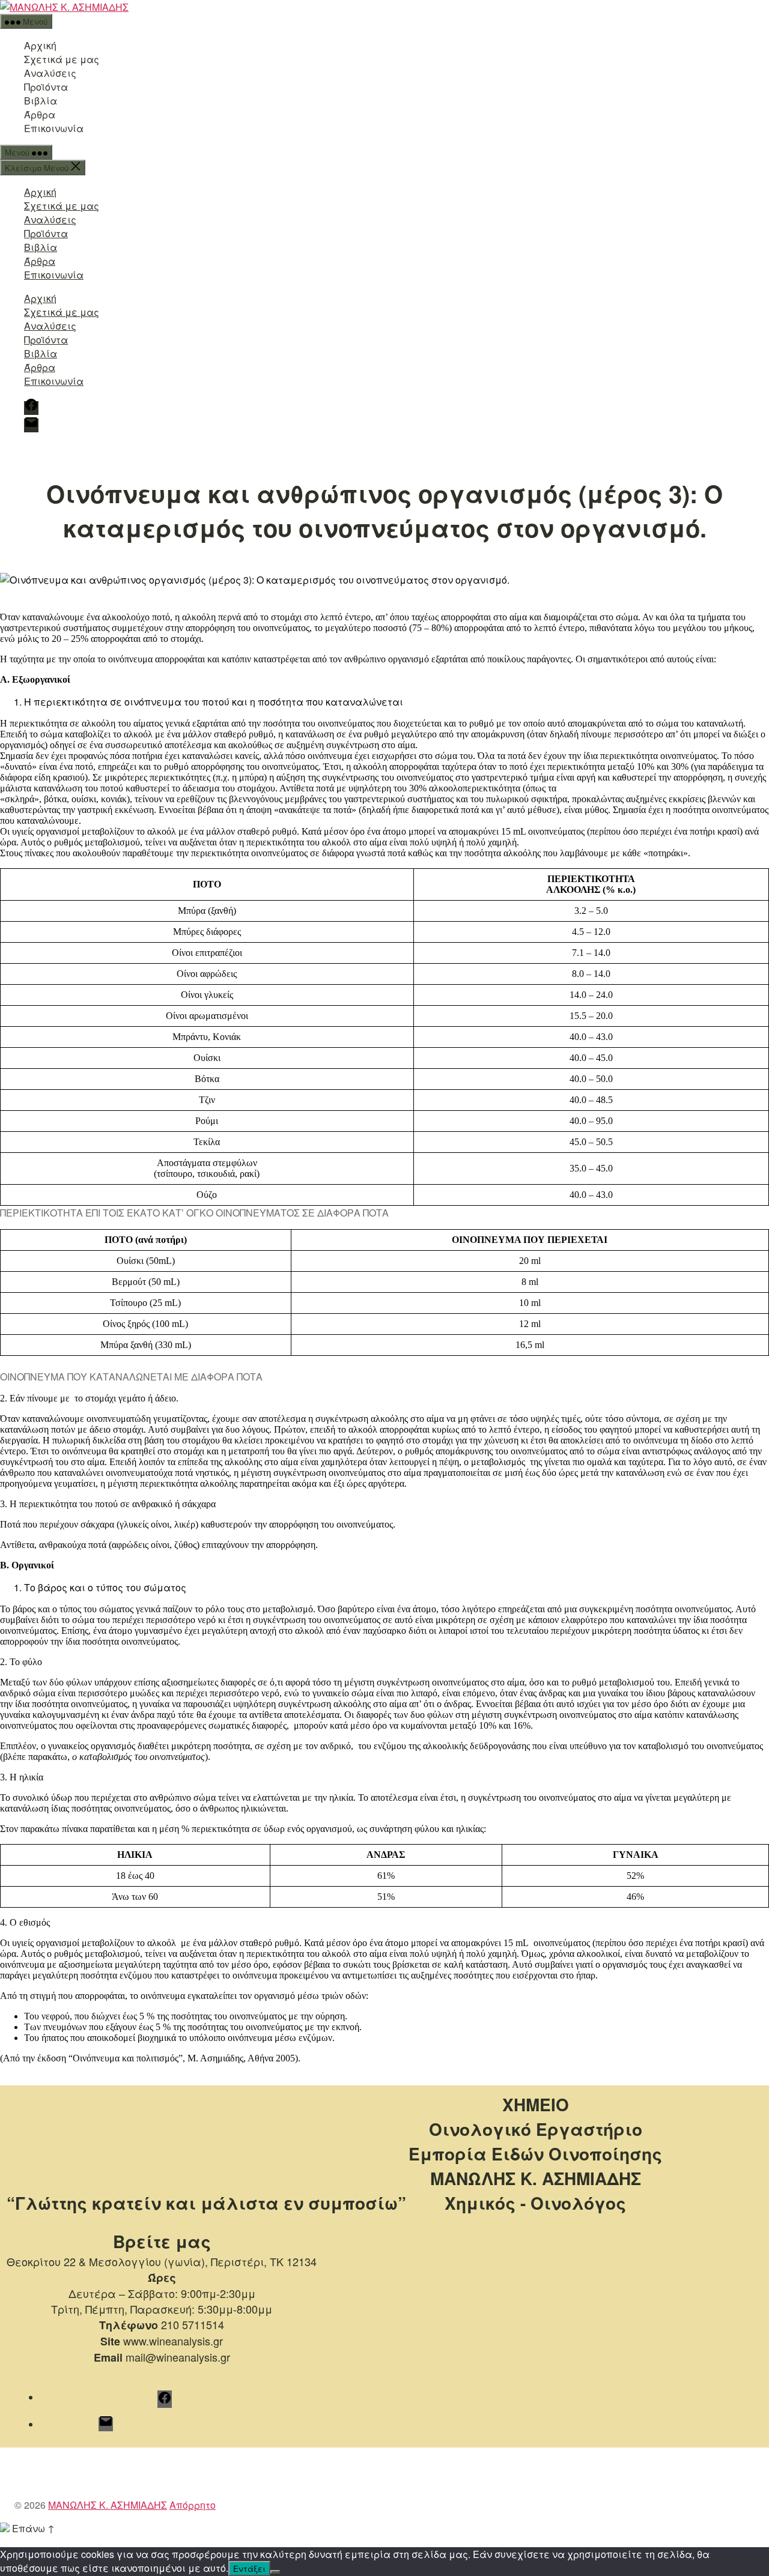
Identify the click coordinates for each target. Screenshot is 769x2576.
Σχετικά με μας (62, 59)
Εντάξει (249, 2568)
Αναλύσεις (50, 73)
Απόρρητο (193, 2505)
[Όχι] (275, 2572)
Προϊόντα (46, 87)
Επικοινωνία (54, 128)
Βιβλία (41, 101)
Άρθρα (40, 114)
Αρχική (40, 45)
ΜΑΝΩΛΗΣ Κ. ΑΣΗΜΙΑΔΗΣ (108, 2505)
